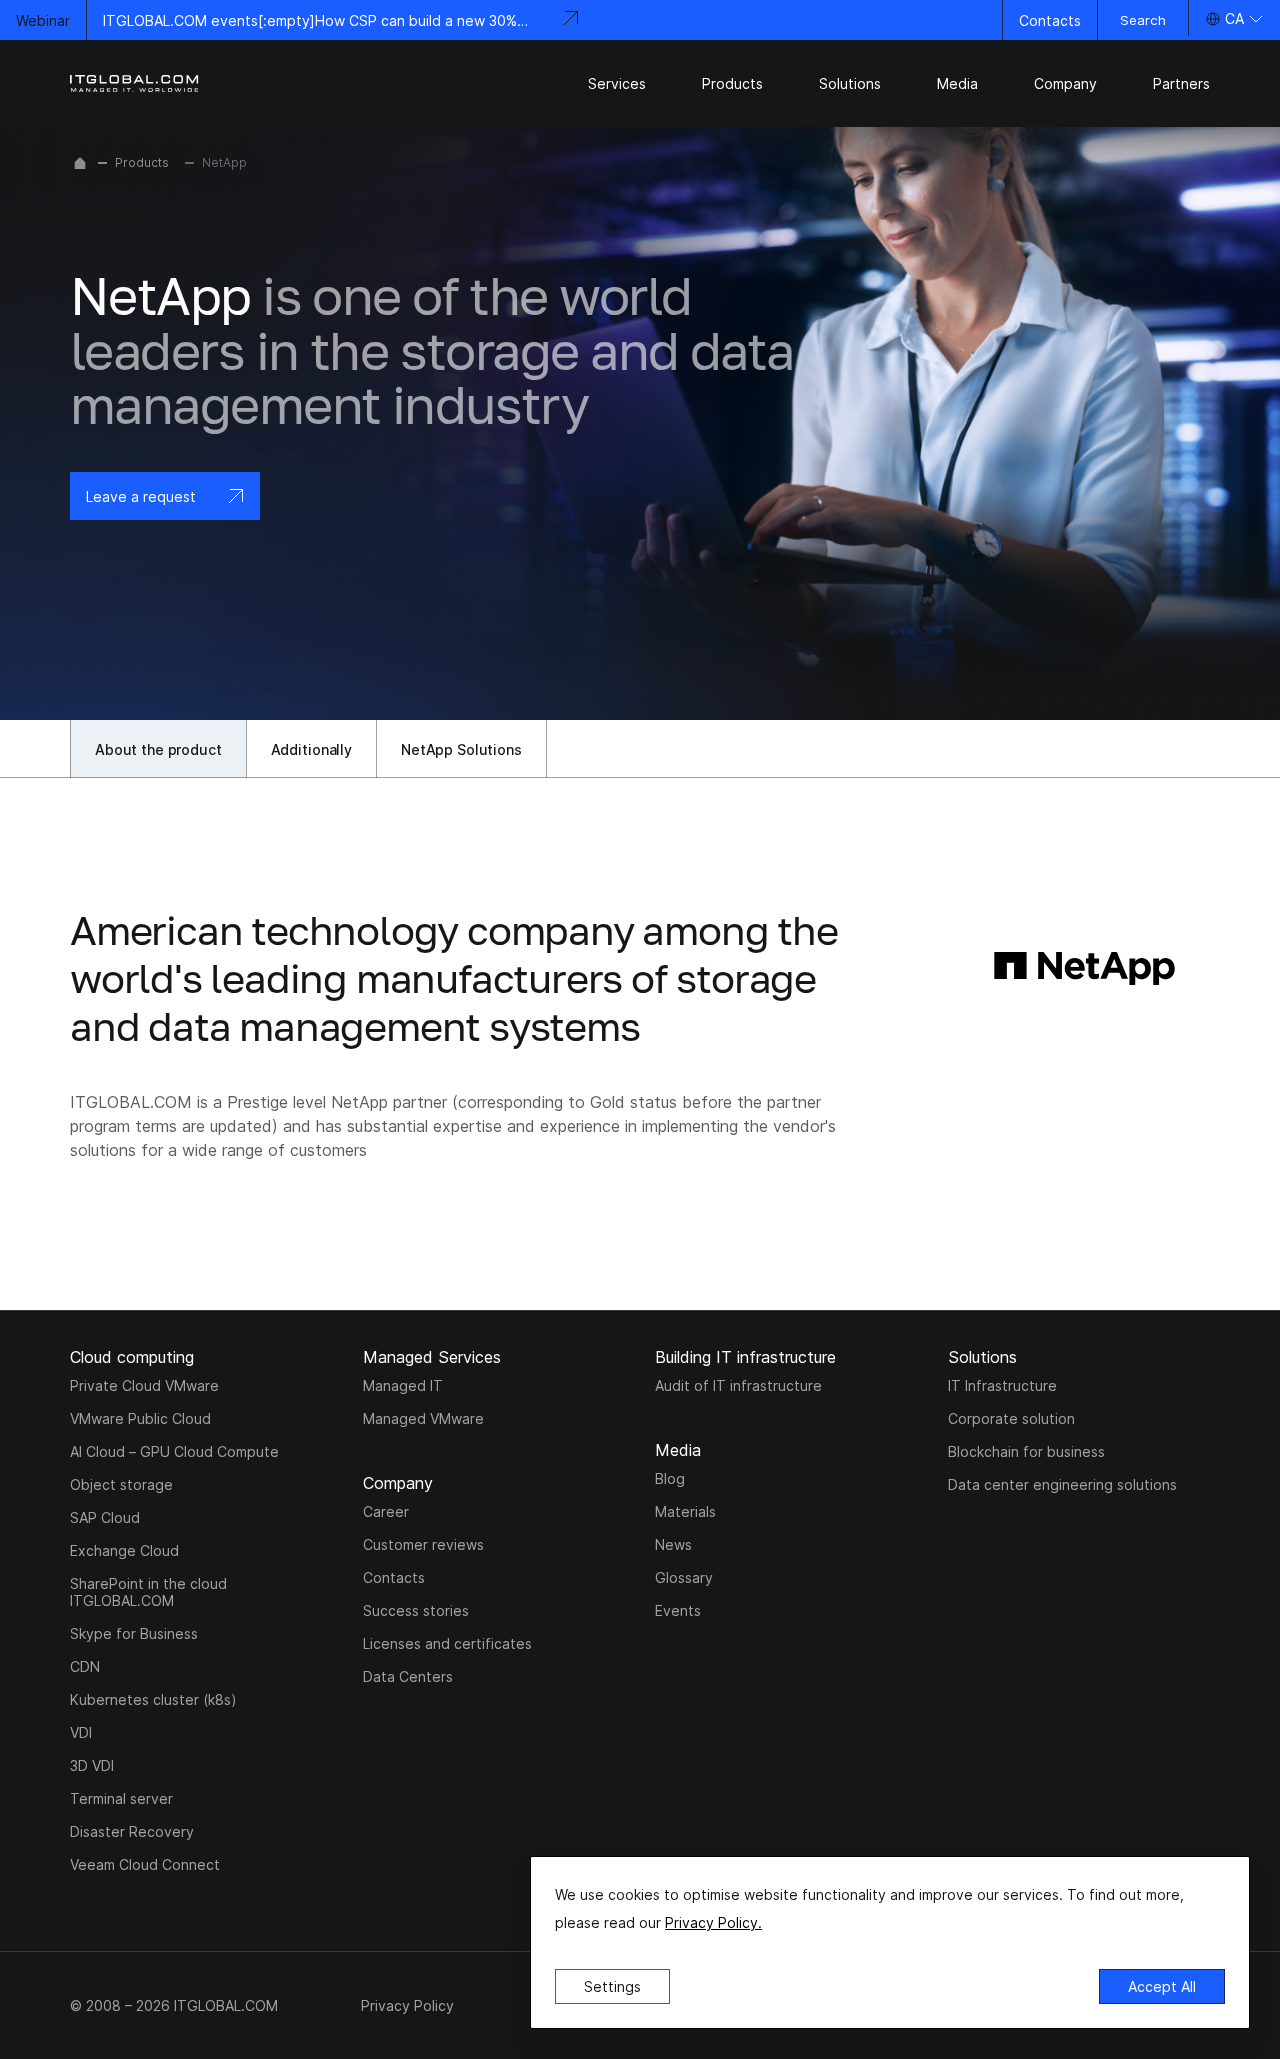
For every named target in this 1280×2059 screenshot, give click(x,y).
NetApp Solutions (461, 749)
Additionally (311, 749)
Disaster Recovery (132, 1831)
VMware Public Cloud (140, 1418)
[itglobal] (135, 83)
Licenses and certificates (447, 1643)
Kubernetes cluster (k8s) (153, 1699)
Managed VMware (423, 1418)
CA (1234, 18)
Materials (685, 1511)
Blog (670, 1478)
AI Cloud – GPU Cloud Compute (174, 1451)
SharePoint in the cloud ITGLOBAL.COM (148, 1592)
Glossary (684, 1577)
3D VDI (92, 1765)
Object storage (121, 1484)
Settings (612, 1986)
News (673, 1544)
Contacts (1050, 20)
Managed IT (403, 1385)
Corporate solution (1011, 1418)
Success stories (416, 1610)
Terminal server (121, 1798)
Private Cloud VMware (144, 1385)
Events (678, 1610)
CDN (85, 1666)
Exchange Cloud (124, 1550)
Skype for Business (134, 1633)
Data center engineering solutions (1062, 1484)
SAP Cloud (105, 1517)
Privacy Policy (407, 2005)
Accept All (1162, 1986)
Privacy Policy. (713, 1922)
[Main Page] (80, 163)
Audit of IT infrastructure (738, 1385)
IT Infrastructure (1002, 1385)
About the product (158, 749)
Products (142, 162)
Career (386, 1511)
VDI (81, 1732)
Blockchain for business (1026, 1451)
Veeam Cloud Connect (145, 1864)
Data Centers (408, 1676)
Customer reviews (423, 1544)
